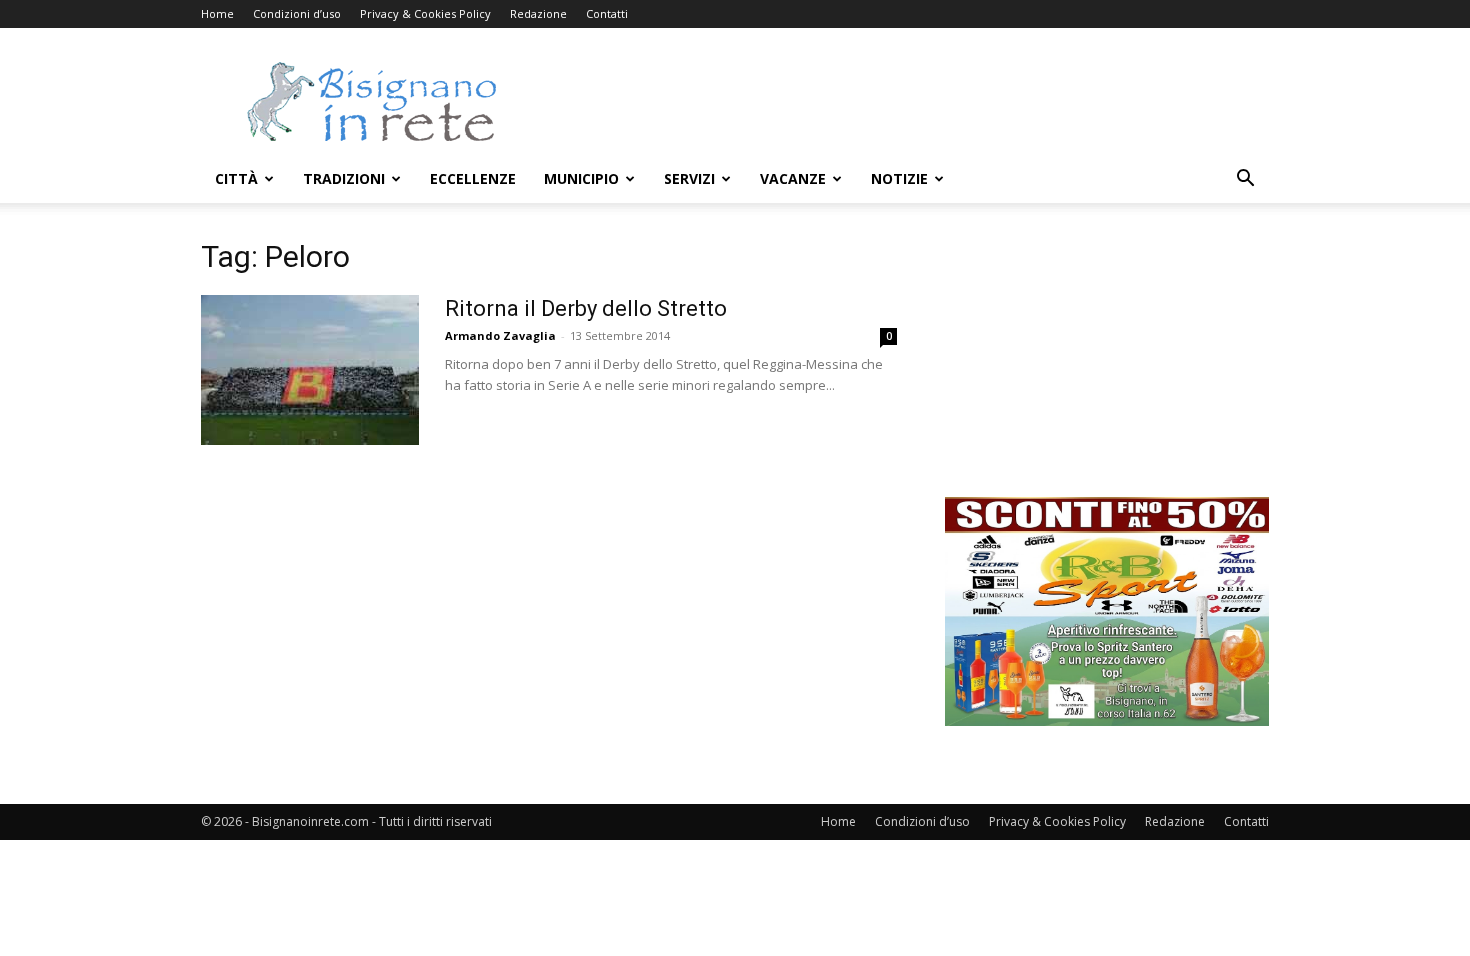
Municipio (581, 178)
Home (217, 13)
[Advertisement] (905, 101)
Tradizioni (344, 178)
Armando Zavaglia (500, 335)
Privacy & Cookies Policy (425, 13)
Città (236, 178)
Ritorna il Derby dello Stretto (586, 308)
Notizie (899, 178)
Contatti (607, 13)
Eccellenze (473, 178)
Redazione (538, 13)
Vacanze (793, 178)
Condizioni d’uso (297, 13)
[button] (1245, 180)
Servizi (689, 178)
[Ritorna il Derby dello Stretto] (310, 370)
